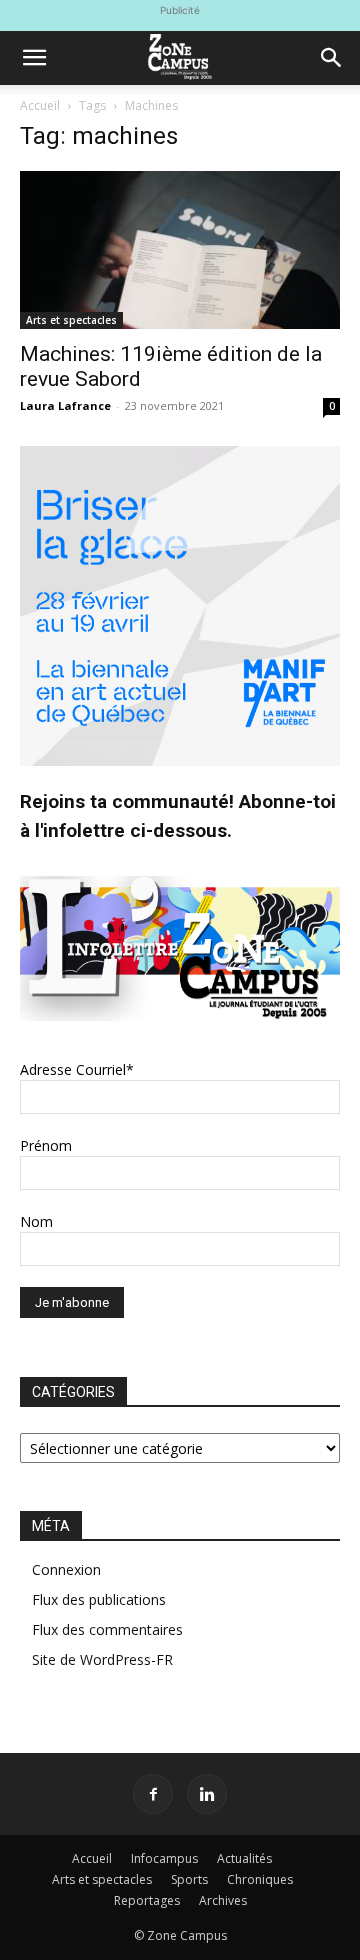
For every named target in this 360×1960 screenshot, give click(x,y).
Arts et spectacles (71, 320)
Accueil (40, 105)
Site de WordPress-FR (102, 1659)
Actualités (244, 1858)
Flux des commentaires (107, 1629)
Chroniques (260, 1879)
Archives (223, 1900)
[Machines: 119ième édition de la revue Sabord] (180, 250)
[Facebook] (153, 1794)
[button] (34, 58)
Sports (189, 1879)
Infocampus (164, 1858)
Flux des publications (99, 1599)
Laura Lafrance (65, 405)
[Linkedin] (207, 1794)
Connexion (66, 1569)
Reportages (147, 1900)
